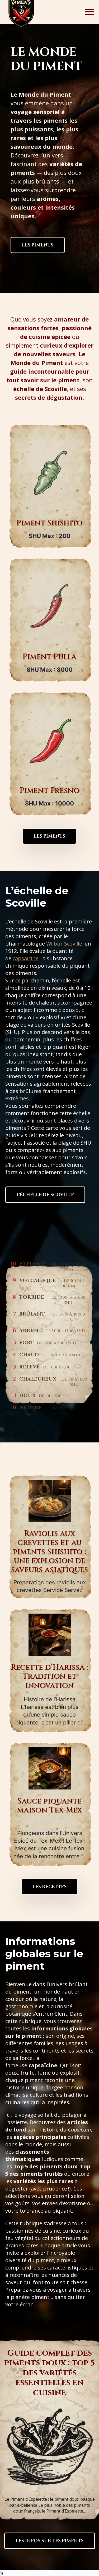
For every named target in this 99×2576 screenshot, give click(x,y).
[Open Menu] (89, 12)
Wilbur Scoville (64, 944)
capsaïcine (26, 958)
